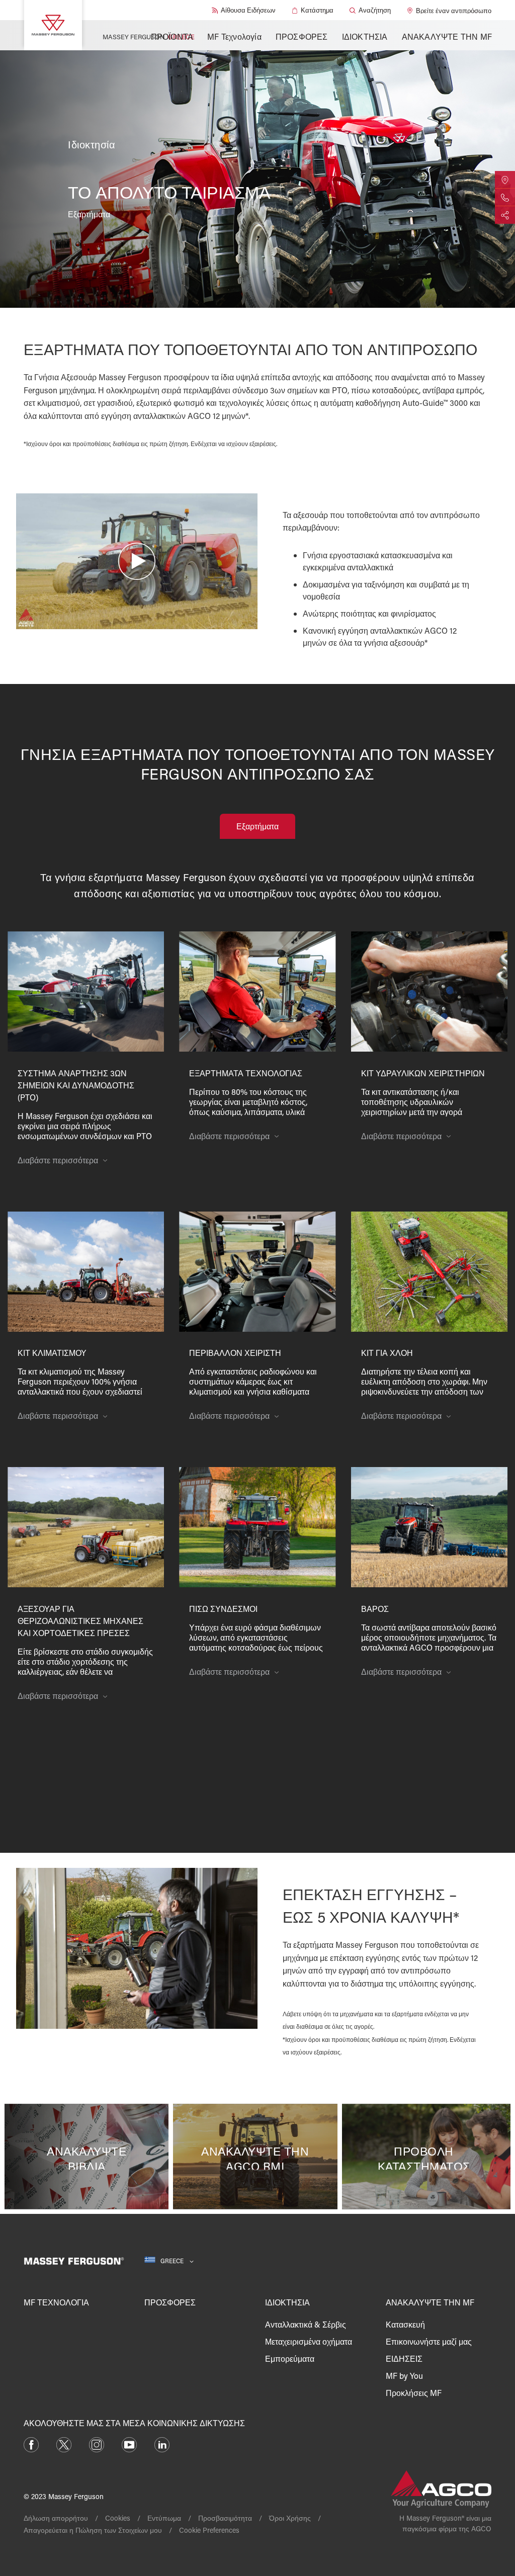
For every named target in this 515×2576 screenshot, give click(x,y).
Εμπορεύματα (290, 2358)
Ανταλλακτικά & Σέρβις (306, 2324)
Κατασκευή (405, 2324)
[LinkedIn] (162, 2443)
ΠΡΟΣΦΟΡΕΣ (302, 36)
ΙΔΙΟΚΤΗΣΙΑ (365, 36)
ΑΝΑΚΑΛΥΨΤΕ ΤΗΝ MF (447, 36)
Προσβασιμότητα (225, 2518)
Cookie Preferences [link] (209, 2530)
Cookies (118, 2518)
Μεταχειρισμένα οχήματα (309, 2341)
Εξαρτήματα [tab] (257, 826)
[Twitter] (64, 2443)
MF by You (404, 2376)
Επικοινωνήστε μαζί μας (429, 2341)
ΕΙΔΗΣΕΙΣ (404, 2358)
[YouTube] (129, 2443)
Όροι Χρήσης (290, 2518)
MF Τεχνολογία (234, 36)
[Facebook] (31, 2443)
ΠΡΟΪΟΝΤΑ (172, 36)
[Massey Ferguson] (53, 25)
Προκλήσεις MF (414, 2393)
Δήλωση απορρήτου (56, 2518)
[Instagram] (97, 2443)
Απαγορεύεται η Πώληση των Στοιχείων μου (93, 2530)
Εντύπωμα (164, 2518)
